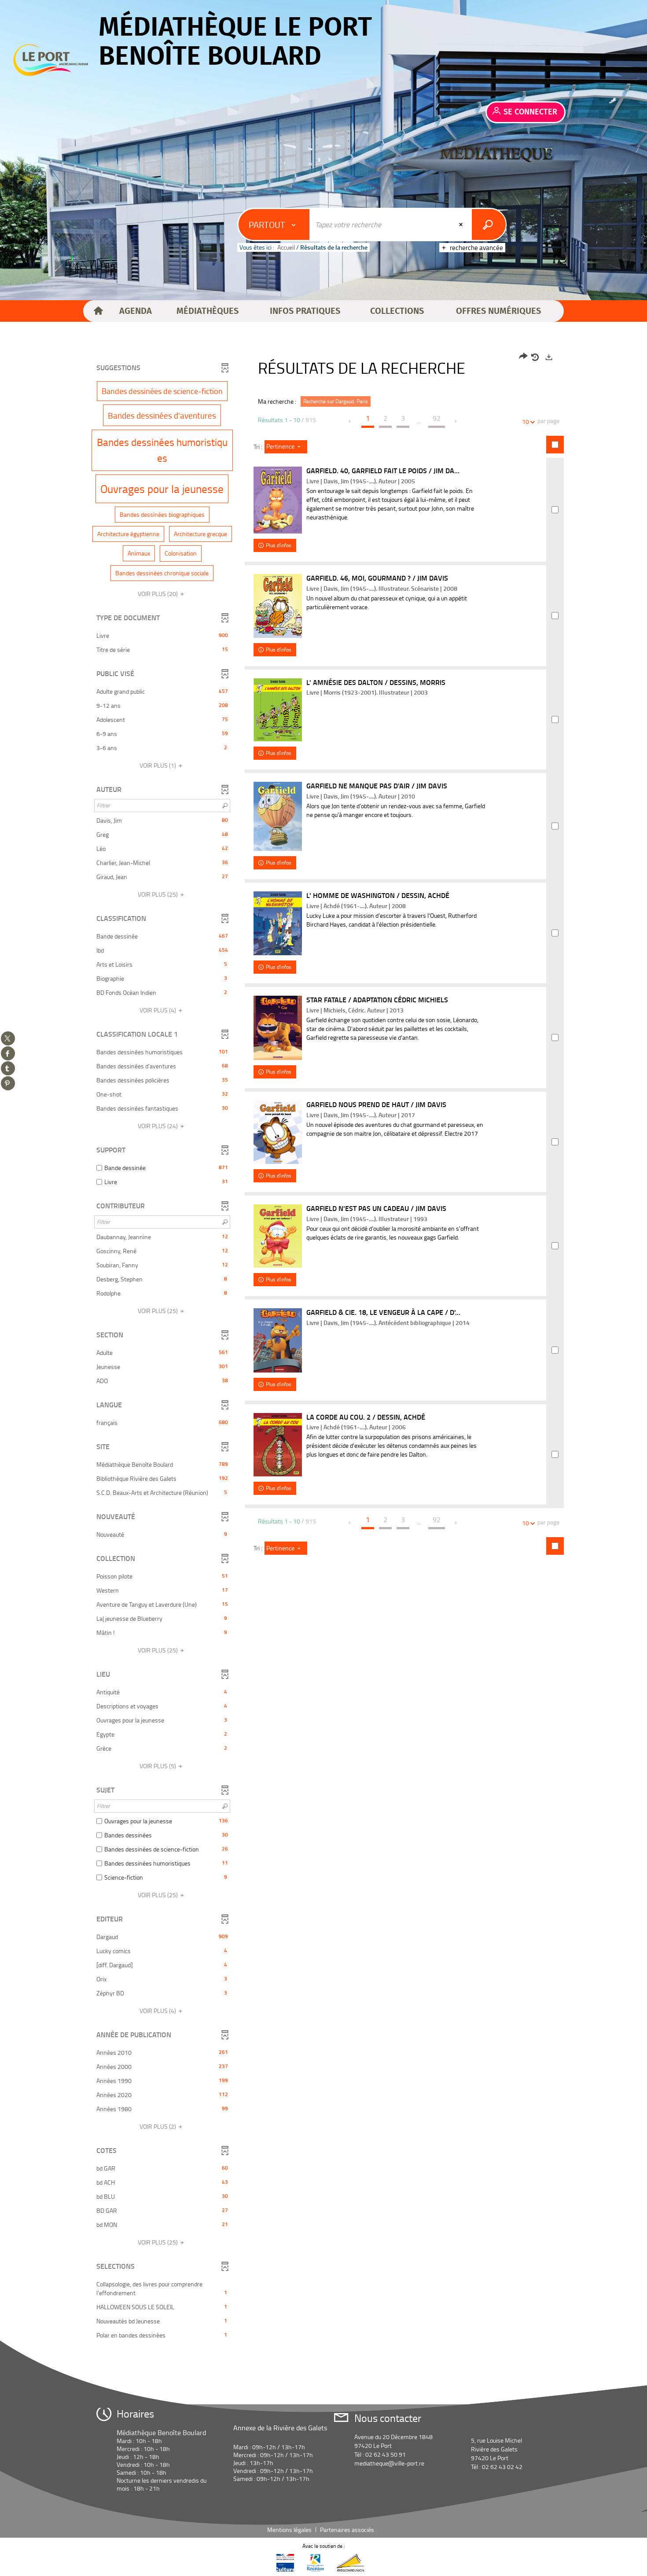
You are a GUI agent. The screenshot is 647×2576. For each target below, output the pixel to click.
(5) (158, 1766)
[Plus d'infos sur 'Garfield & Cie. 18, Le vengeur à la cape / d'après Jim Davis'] (278, 1340)
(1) (158, 765)
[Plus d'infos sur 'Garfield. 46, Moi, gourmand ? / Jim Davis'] (278, 606)
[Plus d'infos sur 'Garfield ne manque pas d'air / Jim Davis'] (278, 816)
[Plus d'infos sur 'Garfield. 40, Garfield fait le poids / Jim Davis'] (278, 500)
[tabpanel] (323, 1347)
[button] (136, 311)
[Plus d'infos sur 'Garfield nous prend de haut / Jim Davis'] (278, 1132)
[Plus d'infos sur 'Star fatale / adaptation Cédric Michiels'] (278, 1028)
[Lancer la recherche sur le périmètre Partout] (489, 224)
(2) (158, 2126)
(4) (158, 1010)
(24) (158, 1126)
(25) (158, 894)
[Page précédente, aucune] (350, 421)
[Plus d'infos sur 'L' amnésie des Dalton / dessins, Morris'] (278, 710)
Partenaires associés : (349, 2530)
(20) (158, 594)
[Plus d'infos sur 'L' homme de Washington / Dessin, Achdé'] (278, 923)
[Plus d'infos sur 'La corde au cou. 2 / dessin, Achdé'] (278, 1445)
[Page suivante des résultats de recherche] (456, 421)
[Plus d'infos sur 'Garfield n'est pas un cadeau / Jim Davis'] (278, 1236)
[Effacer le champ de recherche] (462, 224)
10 (526, 421)
